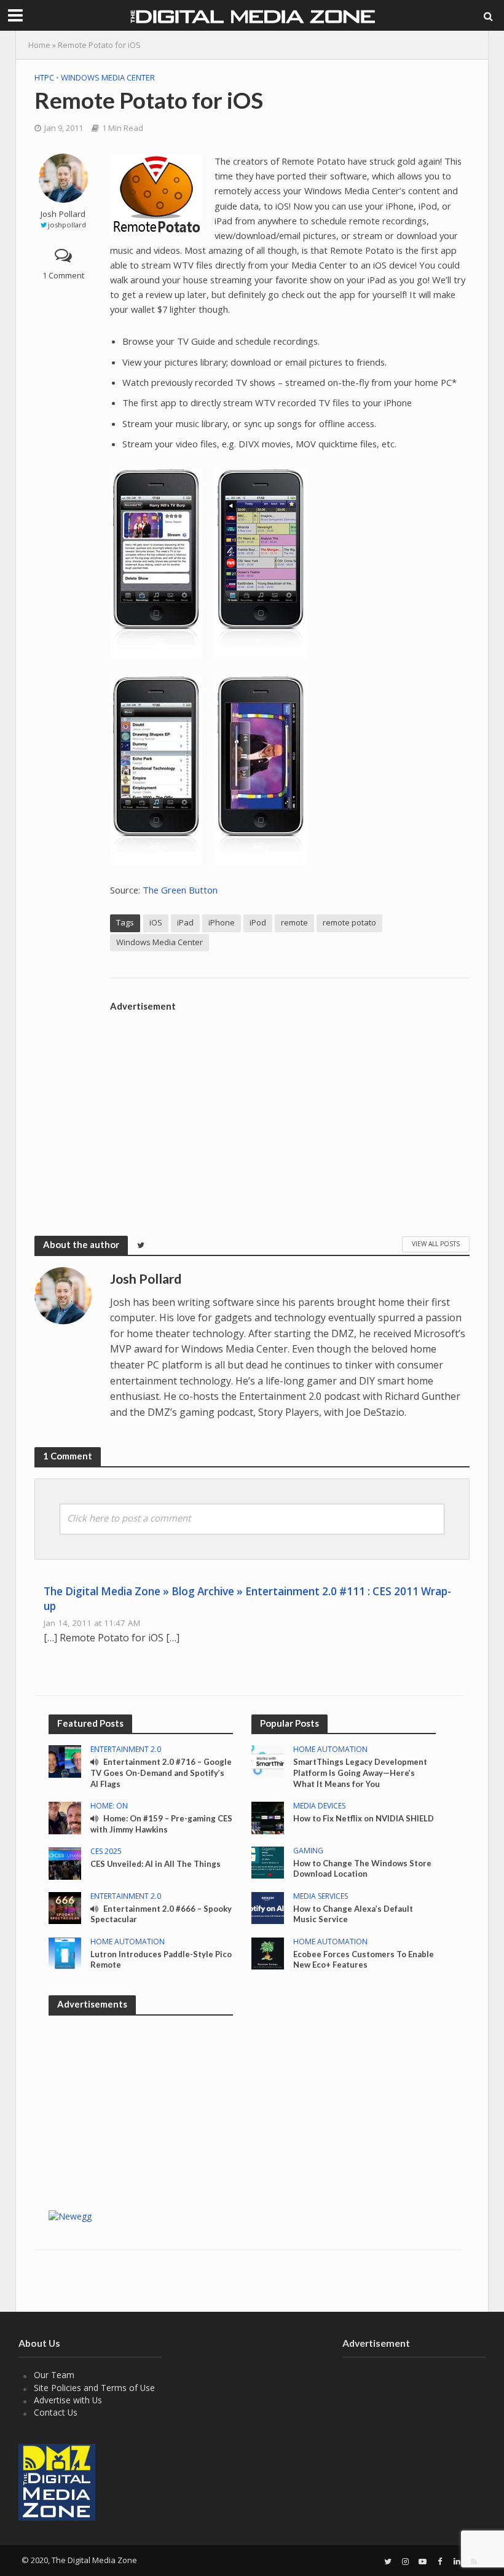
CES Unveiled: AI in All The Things (156, 1864)
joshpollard (67, 225)
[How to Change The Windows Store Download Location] (268, 1862)
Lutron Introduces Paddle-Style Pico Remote (161, 1960)
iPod (258, 922)
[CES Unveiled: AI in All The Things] (65, 1862)
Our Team (54, 2375)
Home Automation (128, 1942)
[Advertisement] (290, 1104)
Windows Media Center (108, 77)
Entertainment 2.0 (126, 1750)
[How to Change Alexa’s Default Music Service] (268, 1907)
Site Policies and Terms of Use (94, 2388)
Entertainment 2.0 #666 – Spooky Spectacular (161, 1914)
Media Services (321, 1897)
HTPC (44, 77)
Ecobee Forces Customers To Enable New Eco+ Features (364, 1960)
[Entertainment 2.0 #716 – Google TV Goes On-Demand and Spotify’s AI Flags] (65, 1760)
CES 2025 (106, 1852)
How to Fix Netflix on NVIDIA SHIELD (364, 1818)
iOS (156, 922)
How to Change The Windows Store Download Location (362, 1869)
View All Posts (436, 1244)
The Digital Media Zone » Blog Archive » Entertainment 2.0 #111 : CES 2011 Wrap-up (247, 1599)
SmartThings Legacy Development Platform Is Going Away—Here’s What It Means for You (360, 1773)
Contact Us (56, 2412)
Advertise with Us (68, 2400)
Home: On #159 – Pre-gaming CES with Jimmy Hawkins (161, 1824)
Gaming (308, 1851)
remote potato (349, 922)
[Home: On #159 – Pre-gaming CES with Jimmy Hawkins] (65, 1817)
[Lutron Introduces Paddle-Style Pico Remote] (65, 1953)
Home (39, 45)
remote (294, 922)
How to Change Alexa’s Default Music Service (353, 1914)
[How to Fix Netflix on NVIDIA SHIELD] (268, 1817)
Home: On (109, 1806)
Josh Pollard (63, 214)
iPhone (222, 922)
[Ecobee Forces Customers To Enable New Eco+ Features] (268, 1953)
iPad (185, 922)
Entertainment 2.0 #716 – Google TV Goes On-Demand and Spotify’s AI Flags (161, 1773)
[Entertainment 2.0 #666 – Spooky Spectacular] (65, 1907)
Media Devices (319, 1806)
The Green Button (180, 890)
